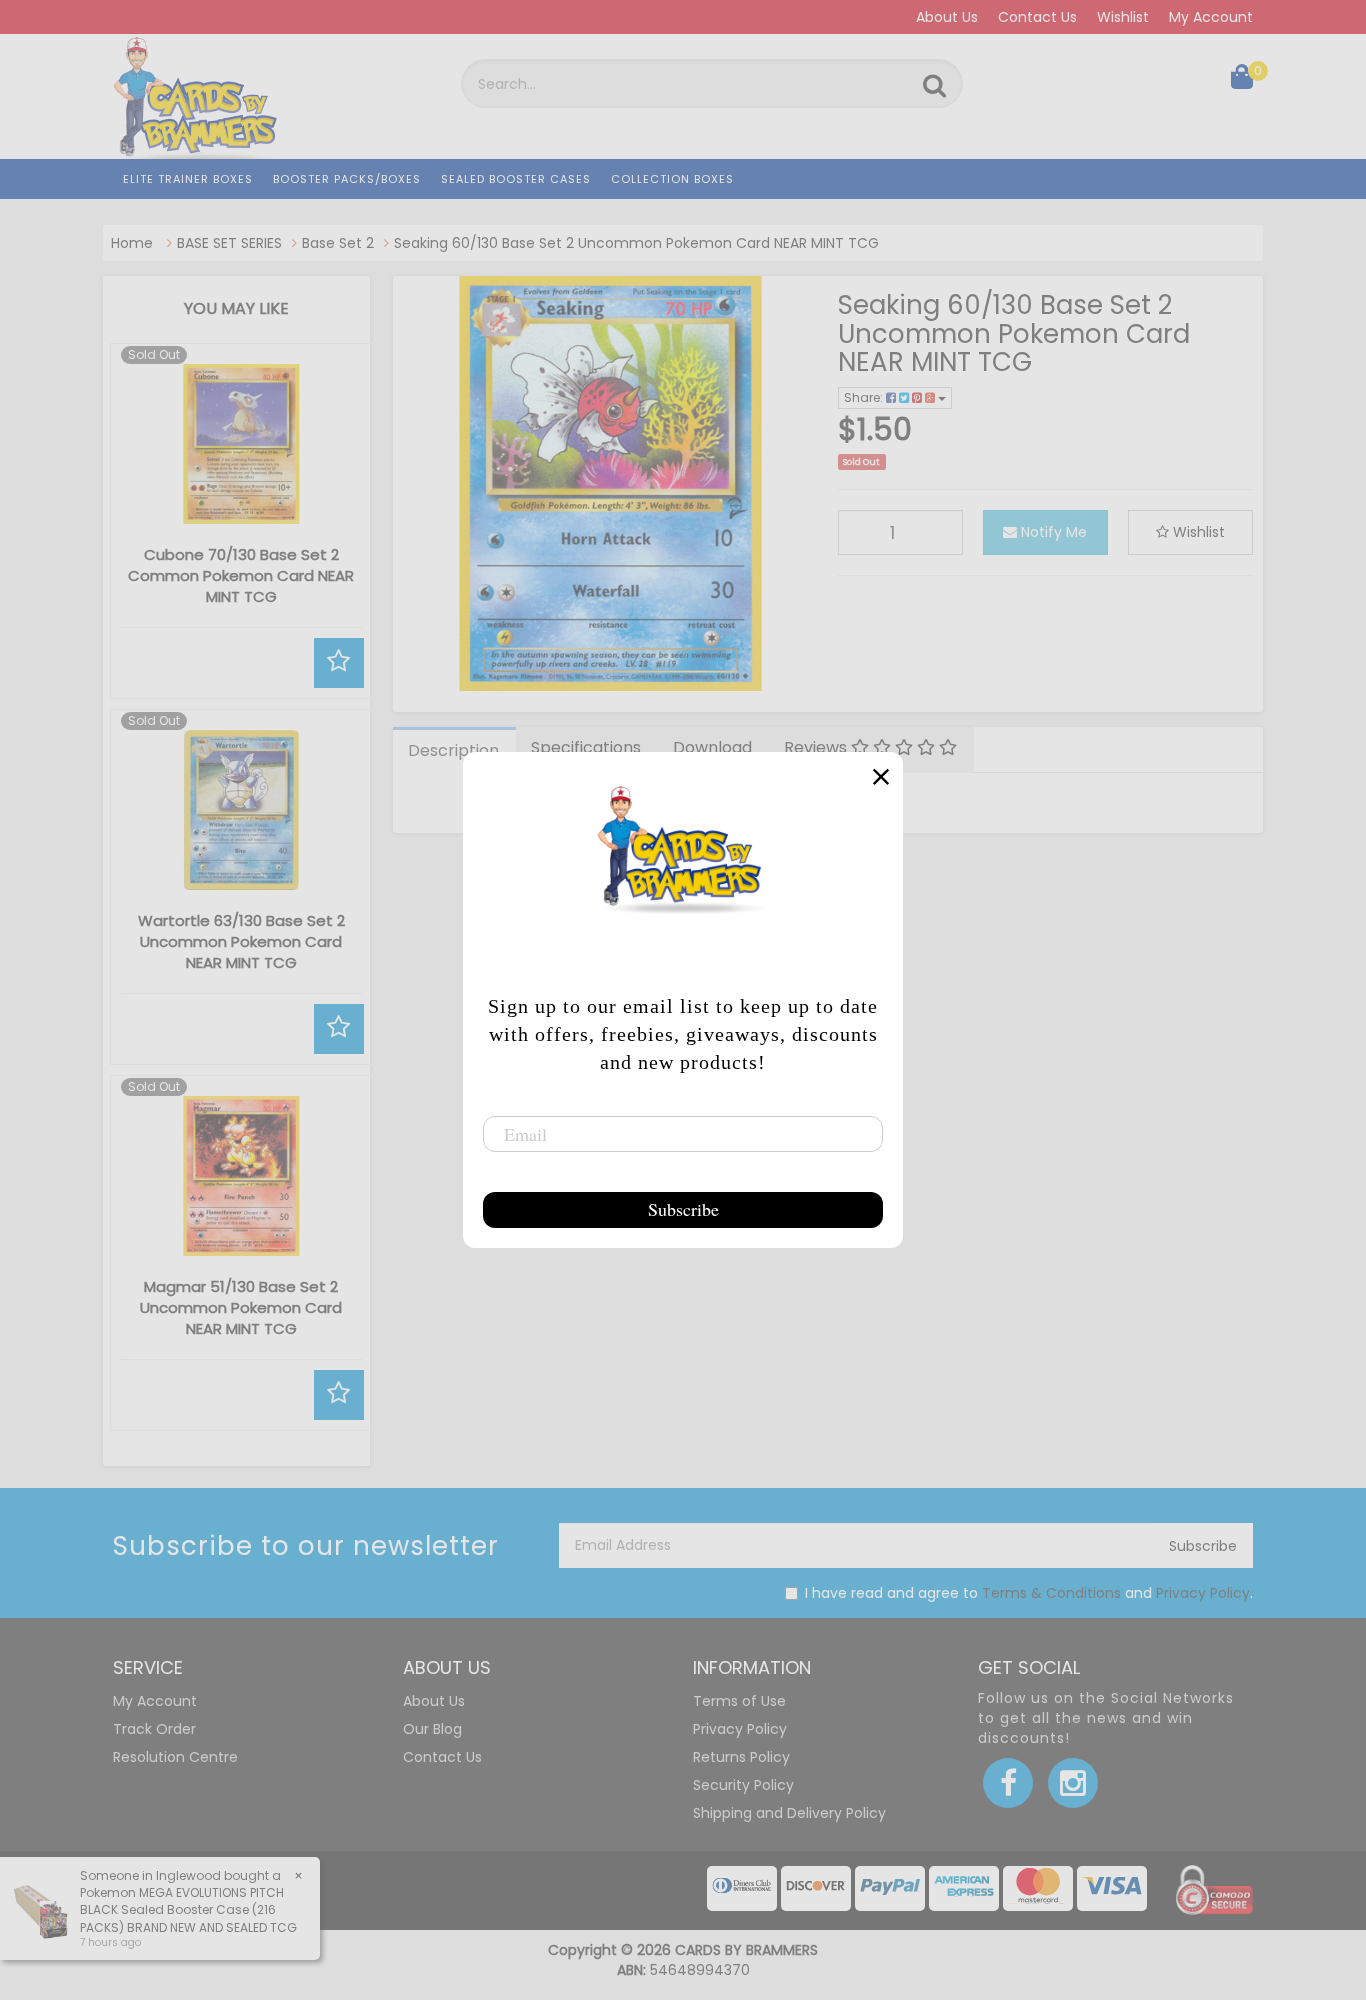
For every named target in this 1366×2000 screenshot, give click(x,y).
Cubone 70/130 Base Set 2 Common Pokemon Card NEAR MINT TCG (241, 575)
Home (132, 243)
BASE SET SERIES (229, 243)
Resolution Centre (175, 1757)
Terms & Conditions (1051, 1593)
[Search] (934, 86)
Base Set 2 (338, 243)
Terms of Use (739, 1701)
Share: (865, 397)
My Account (1211, 17)
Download (712, 747)
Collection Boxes (672, 179)
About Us (947, 17)
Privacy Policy (1203, 1593)
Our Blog (432, 1729)
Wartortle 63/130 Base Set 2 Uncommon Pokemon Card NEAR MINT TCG (241, 941)
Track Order (154, 1729)
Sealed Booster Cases (516, 179)
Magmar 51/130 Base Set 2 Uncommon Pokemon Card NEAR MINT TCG (241, 1307)
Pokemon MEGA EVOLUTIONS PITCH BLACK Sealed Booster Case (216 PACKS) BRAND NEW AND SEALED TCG (188, 1909)
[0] (1242, 81)
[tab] (454, 750)
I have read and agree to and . (1029, 1593)
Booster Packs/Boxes (347, 179)
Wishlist (1123, 17)
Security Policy (743, 1785)
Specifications (586, 747)
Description (453, 750)
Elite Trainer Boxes (188, 179)
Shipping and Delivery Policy (789, 1813)
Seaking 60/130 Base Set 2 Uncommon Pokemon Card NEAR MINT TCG (636, 243)
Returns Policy (741, 1757)
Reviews (817, 747)
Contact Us (1037, 17)
